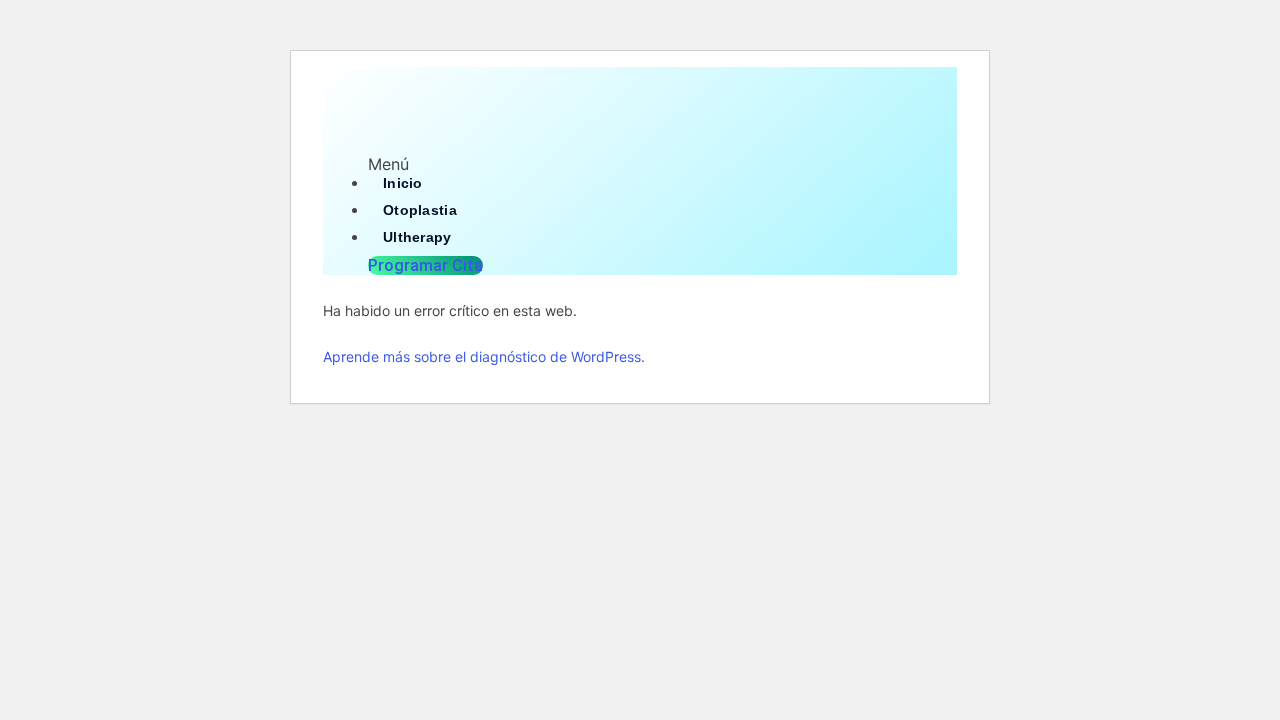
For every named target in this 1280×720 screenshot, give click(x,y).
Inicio (403, 183)
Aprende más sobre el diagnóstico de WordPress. (484, 356)
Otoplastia (420, 210)
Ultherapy (417, 237)
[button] (640, 164)
